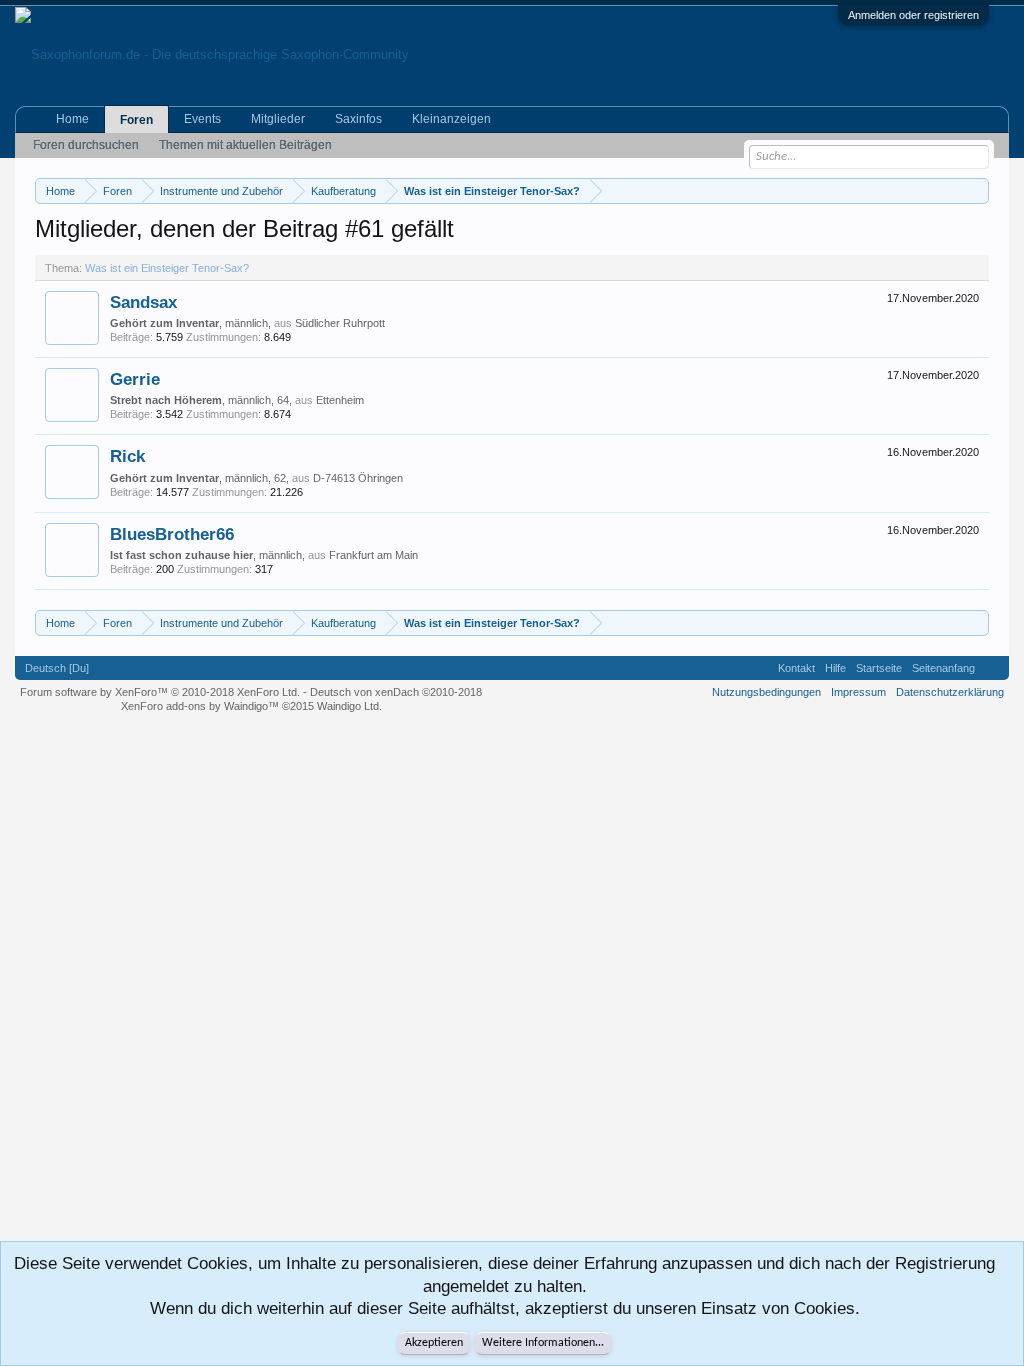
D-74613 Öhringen (358, 478)
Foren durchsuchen (86, 145)
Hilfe (835, 668)
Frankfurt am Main (373, 555)
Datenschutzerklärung (950, 692)
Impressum (858, 692)
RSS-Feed (992, 668)
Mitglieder (278, 119)
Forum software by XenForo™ (160, 692)
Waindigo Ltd (348, 706)
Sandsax (143, 302)
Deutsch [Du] (57, 668)
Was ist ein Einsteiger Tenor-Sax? (167, 268)
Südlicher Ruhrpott (340, 323)
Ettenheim (340, 400)
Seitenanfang (943, 668)
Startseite (879, 668)
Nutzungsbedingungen (766, 692)
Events (202, 119)
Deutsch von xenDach (396, 692)
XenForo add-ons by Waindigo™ (200, 706)
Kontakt (796, 668)
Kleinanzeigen (451, 119)
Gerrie (135, 379)
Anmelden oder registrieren (913, 15)
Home (72, 119)
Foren (136, 120)
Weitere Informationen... (543, 1343)
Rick (127, 456)
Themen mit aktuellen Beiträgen (245, 145)
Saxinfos (358, 119)
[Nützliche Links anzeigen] (976, 190)
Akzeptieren (434, 1343)
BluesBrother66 (172, 534)
